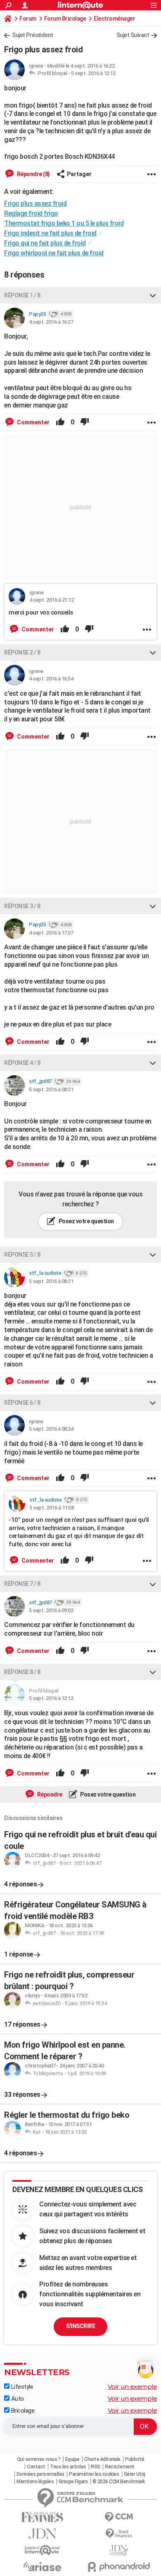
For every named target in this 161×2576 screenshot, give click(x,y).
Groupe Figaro (73, 2482)
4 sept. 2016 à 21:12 (51, 600)
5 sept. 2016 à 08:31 (51, 1281)
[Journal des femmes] (42, 2517)
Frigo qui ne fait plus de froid (45, 243)
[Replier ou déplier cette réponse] (153, 295)
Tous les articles (68, 2467)
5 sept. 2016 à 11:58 (51, 1508)
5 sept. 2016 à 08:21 (51, 1089)
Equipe (72, 2459)
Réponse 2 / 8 (22, 652)
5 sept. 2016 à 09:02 (51, 1610)
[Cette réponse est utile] (60, 422)
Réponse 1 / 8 (22, 295)
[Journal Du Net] (42, 2534)
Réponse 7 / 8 (22, 1584)
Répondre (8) (33, 174)
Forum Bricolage (65, 19)
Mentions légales (35, 2482)
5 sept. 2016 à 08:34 (51, 1429)
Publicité (135, 2459)
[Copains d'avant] (42, 2550)
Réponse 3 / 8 (22, 906)
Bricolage (22, 2411)
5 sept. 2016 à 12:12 (93, 73)
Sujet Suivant (133, 35)
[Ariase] (42, 2567)
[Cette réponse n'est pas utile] (85, 422)
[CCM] (119, 2517)
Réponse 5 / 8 (22, 1255)
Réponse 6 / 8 (22, 1403)
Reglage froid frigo (31, 213)
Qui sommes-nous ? (39, 2459)
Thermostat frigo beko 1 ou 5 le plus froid (64, 223)
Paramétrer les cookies (94, 2474)
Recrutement (120, 2467)
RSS (96, 2467)
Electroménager (114, 19)
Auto (17, 2399)
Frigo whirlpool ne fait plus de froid (54, 253)
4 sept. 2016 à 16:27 (51, 322)
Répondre (49, 1794)
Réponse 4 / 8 (22, 1063)
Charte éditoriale (102, 2459)
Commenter (33, 422)
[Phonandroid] (119, 2567)
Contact (36, 2467)
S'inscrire (80, 2326)
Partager (79, 174)
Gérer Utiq (135, 2474)
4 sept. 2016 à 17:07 (51, 933)
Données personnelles (40, 2474)
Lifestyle (21, 2387)
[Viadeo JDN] (119, 2550)
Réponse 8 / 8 (22, 1672)
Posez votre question (86, 1221)
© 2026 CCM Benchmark (119, 2482)
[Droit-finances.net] (119, 2534)
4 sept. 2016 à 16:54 (51, 679)
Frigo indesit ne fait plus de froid (50, 233)
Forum (28, 19)
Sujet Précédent (33, 35)
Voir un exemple (133, 2386)
